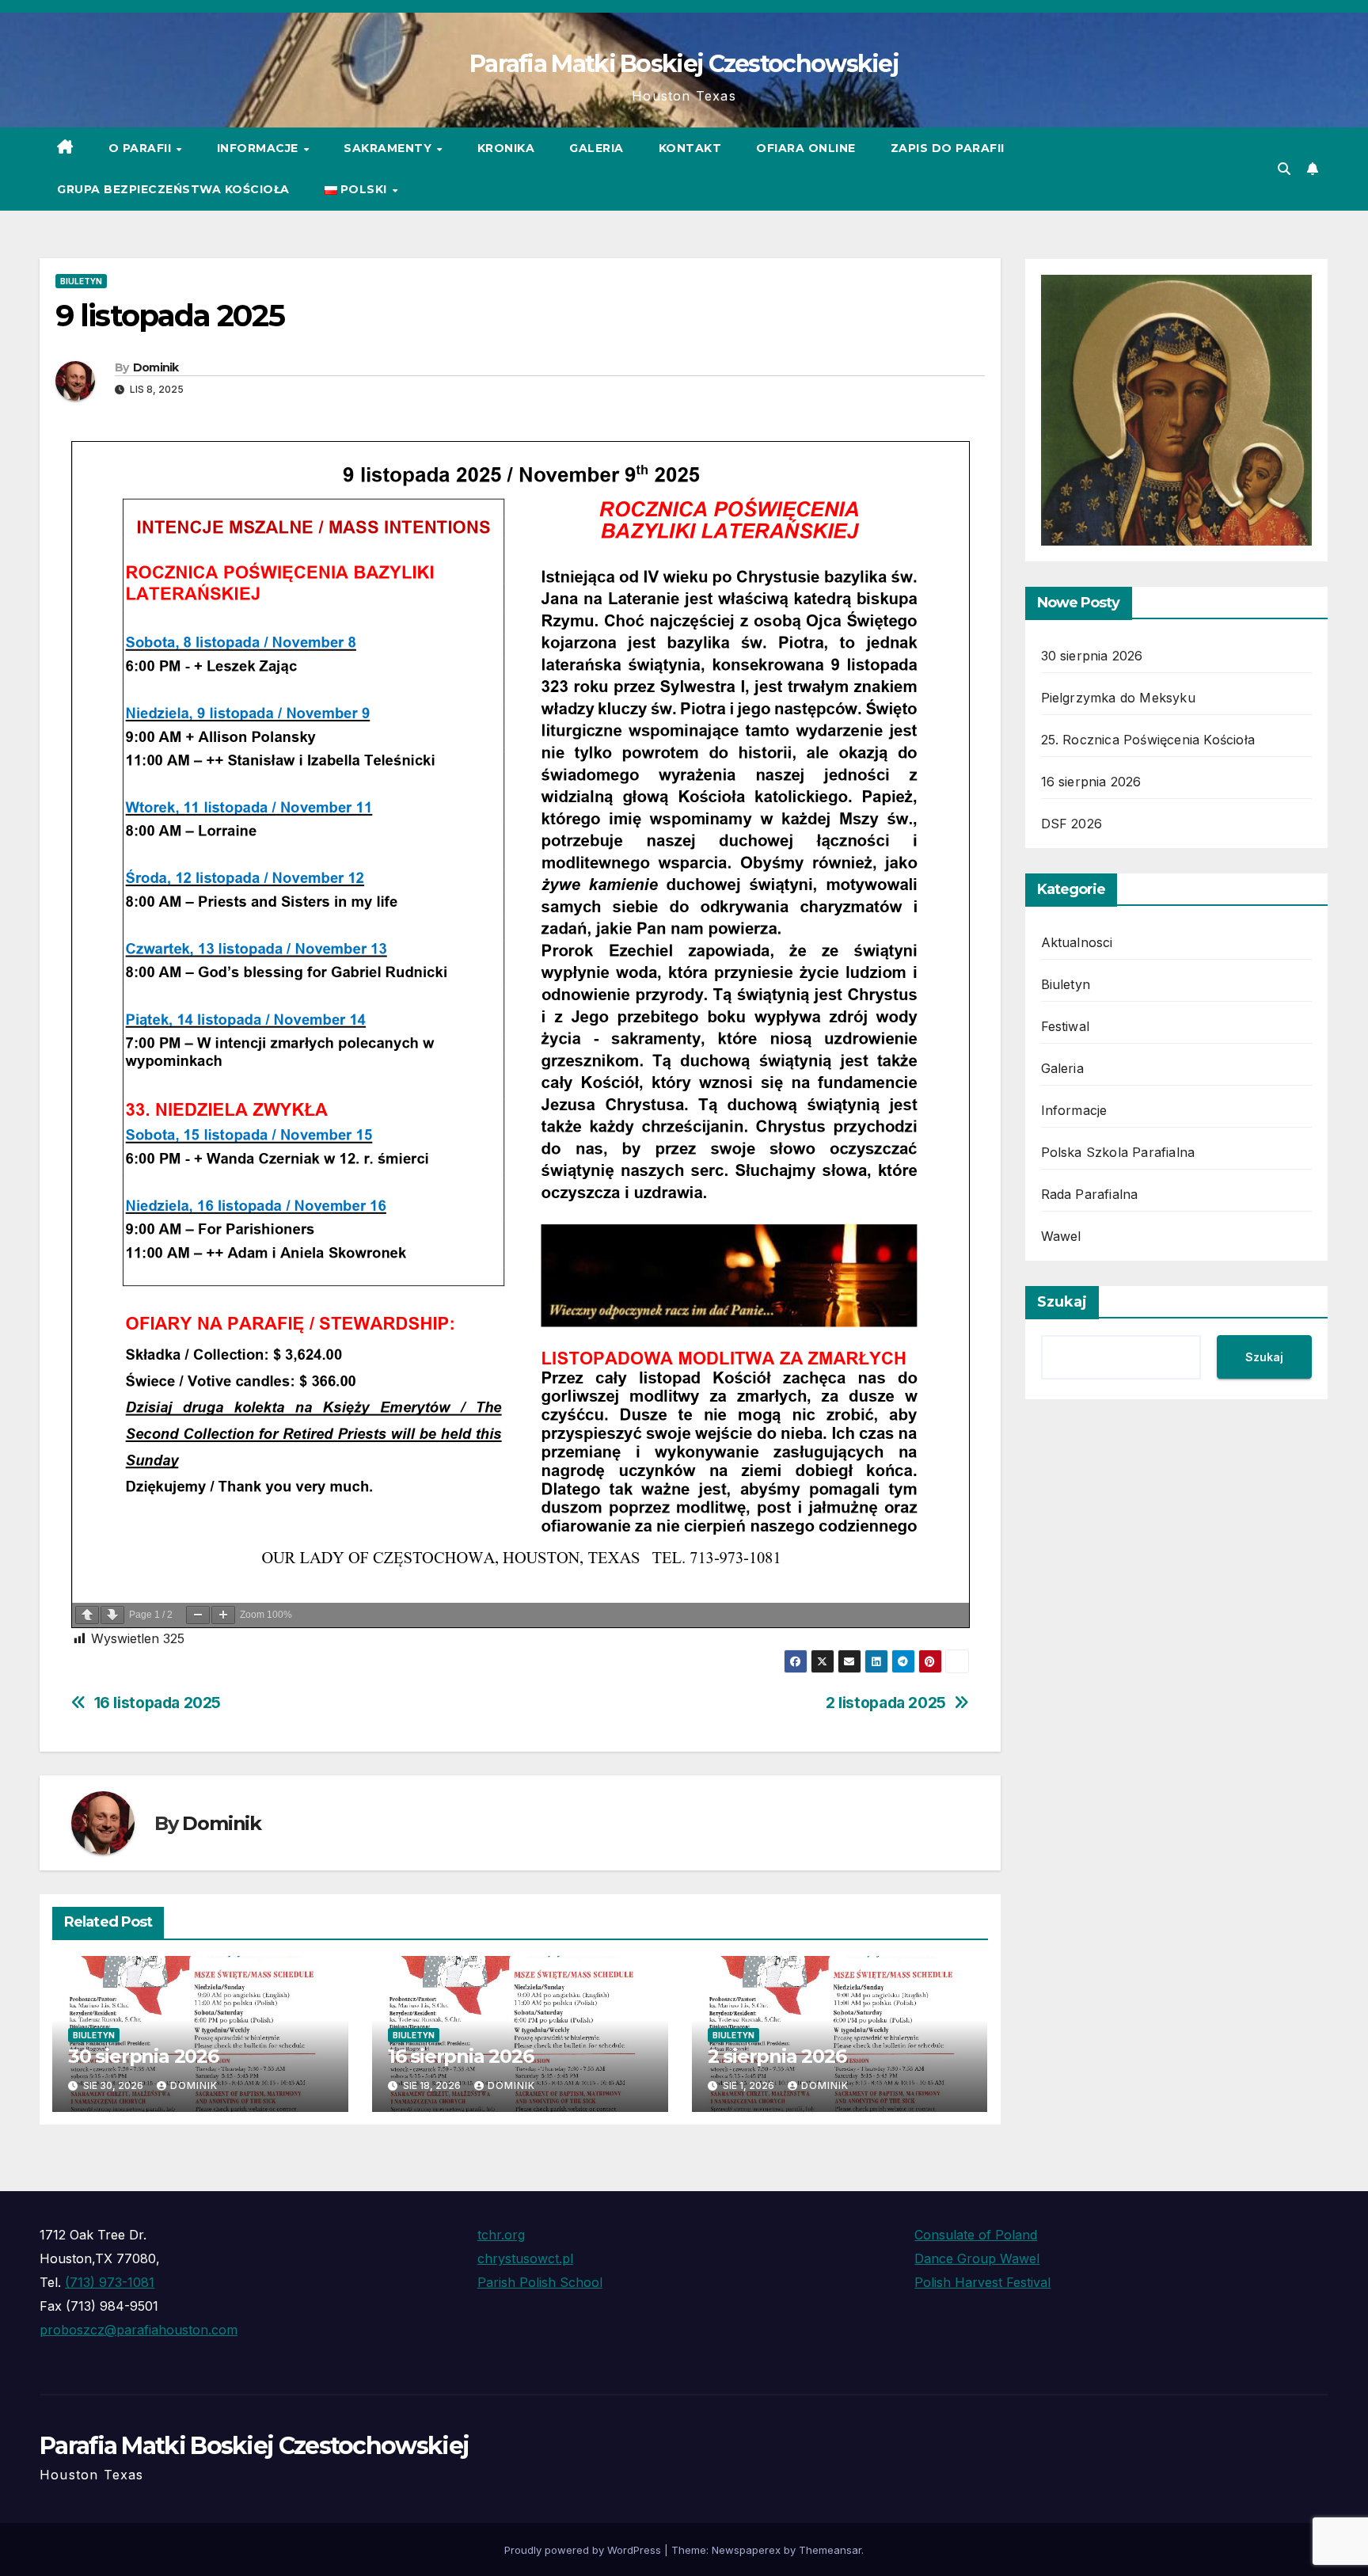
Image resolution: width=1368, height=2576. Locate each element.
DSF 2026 (1072, 824)
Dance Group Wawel (977, 2258)
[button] (1284, 169)
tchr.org (501, 2235)
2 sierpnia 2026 (777, 2056)
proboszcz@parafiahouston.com (139, 2330)
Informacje (260, 148)
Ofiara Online (806, 148)
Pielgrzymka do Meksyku (1118, 698)
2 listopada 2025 (886, 1703)
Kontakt (690, 148)
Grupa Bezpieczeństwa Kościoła (173, 189)
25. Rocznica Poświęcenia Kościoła (1148, 740)
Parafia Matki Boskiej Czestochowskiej (684, 64)
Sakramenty (389, 148)
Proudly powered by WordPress (584, 2550)
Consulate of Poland (976, 2235)
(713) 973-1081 (110, 2282)
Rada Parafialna (1090, 1194)
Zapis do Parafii (948, 148)
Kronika (506, 148)
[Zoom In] (223, 1615)
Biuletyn (81, 281)
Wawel (1061, 1236)
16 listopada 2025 (158, 1703)
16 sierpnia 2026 (461, 2056)
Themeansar (830, 2550)
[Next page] (112, 1615)
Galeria (597, 148)
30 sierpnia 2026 (143, 2056)
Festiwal (1066, 1026)
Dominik (156, 367)
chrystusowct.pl (525, 2258)
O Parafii (142, 148)
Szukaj (1062, 1302)
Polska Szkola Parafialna (1118, 1152)
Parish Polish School (540, 2282)
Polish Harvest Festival (982, 2282)
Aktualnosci (1077, 942)
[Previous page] (87, 1615)
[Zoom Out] (198, 1615)
